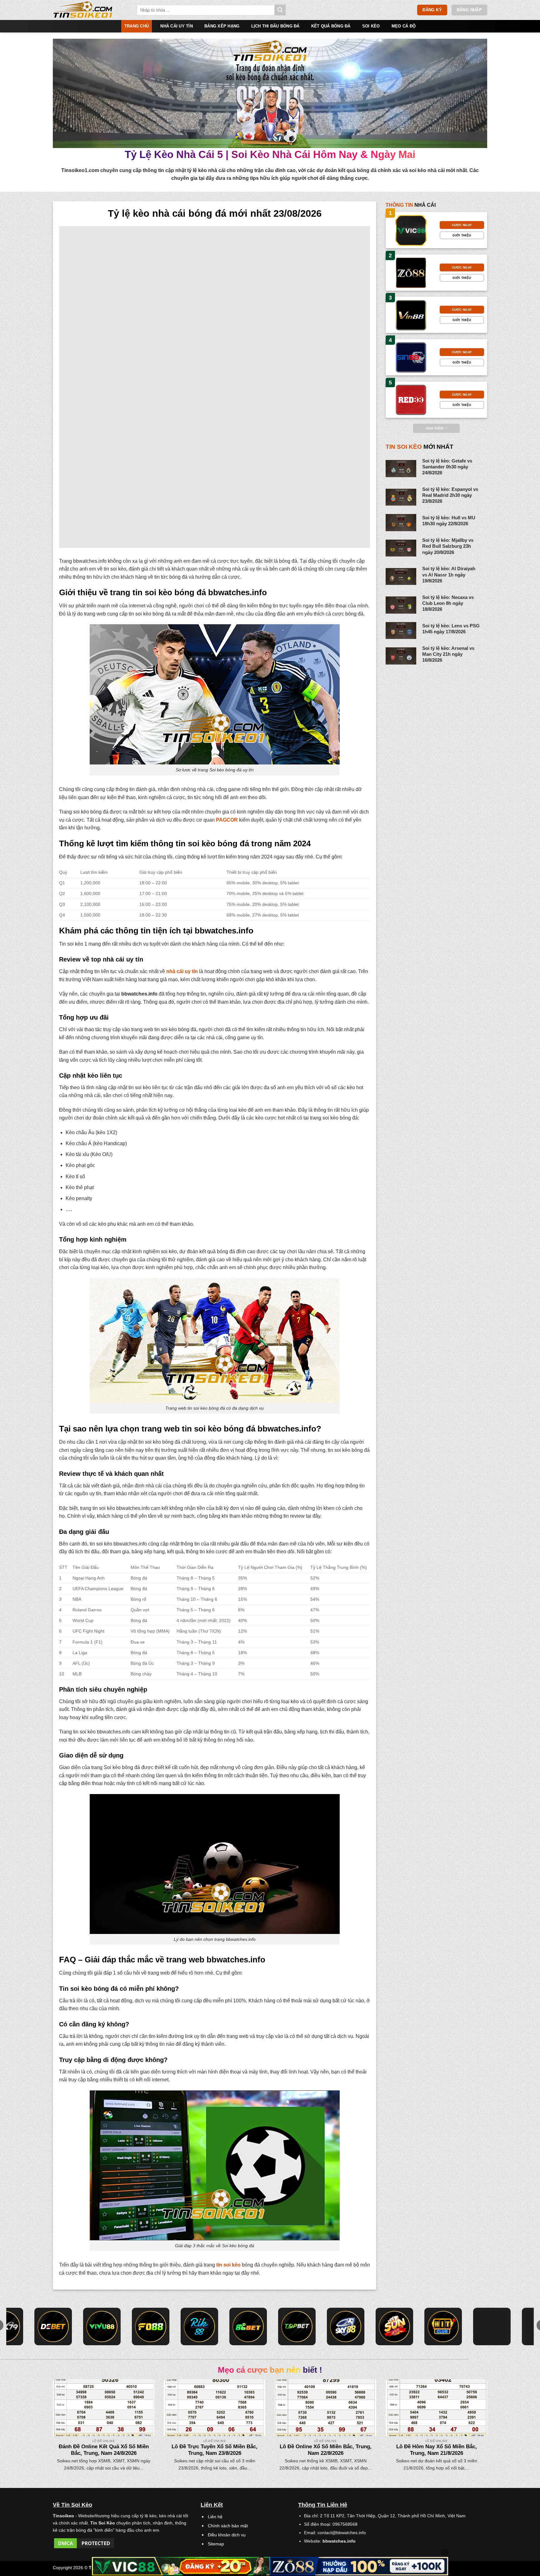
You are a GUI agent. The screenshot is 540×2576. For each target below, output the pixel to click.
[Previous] (65, 2411)
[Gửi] (280, 10)
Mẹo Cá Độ (404, 26)
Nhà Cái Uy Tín (177, 26)
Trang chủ (137, 26)
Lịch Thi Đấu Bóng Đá (275, 26)
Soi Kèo (371, 26)
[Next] (475, 2411)
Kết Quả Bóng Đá (331, 26)
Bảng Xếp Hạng (222, 26)
